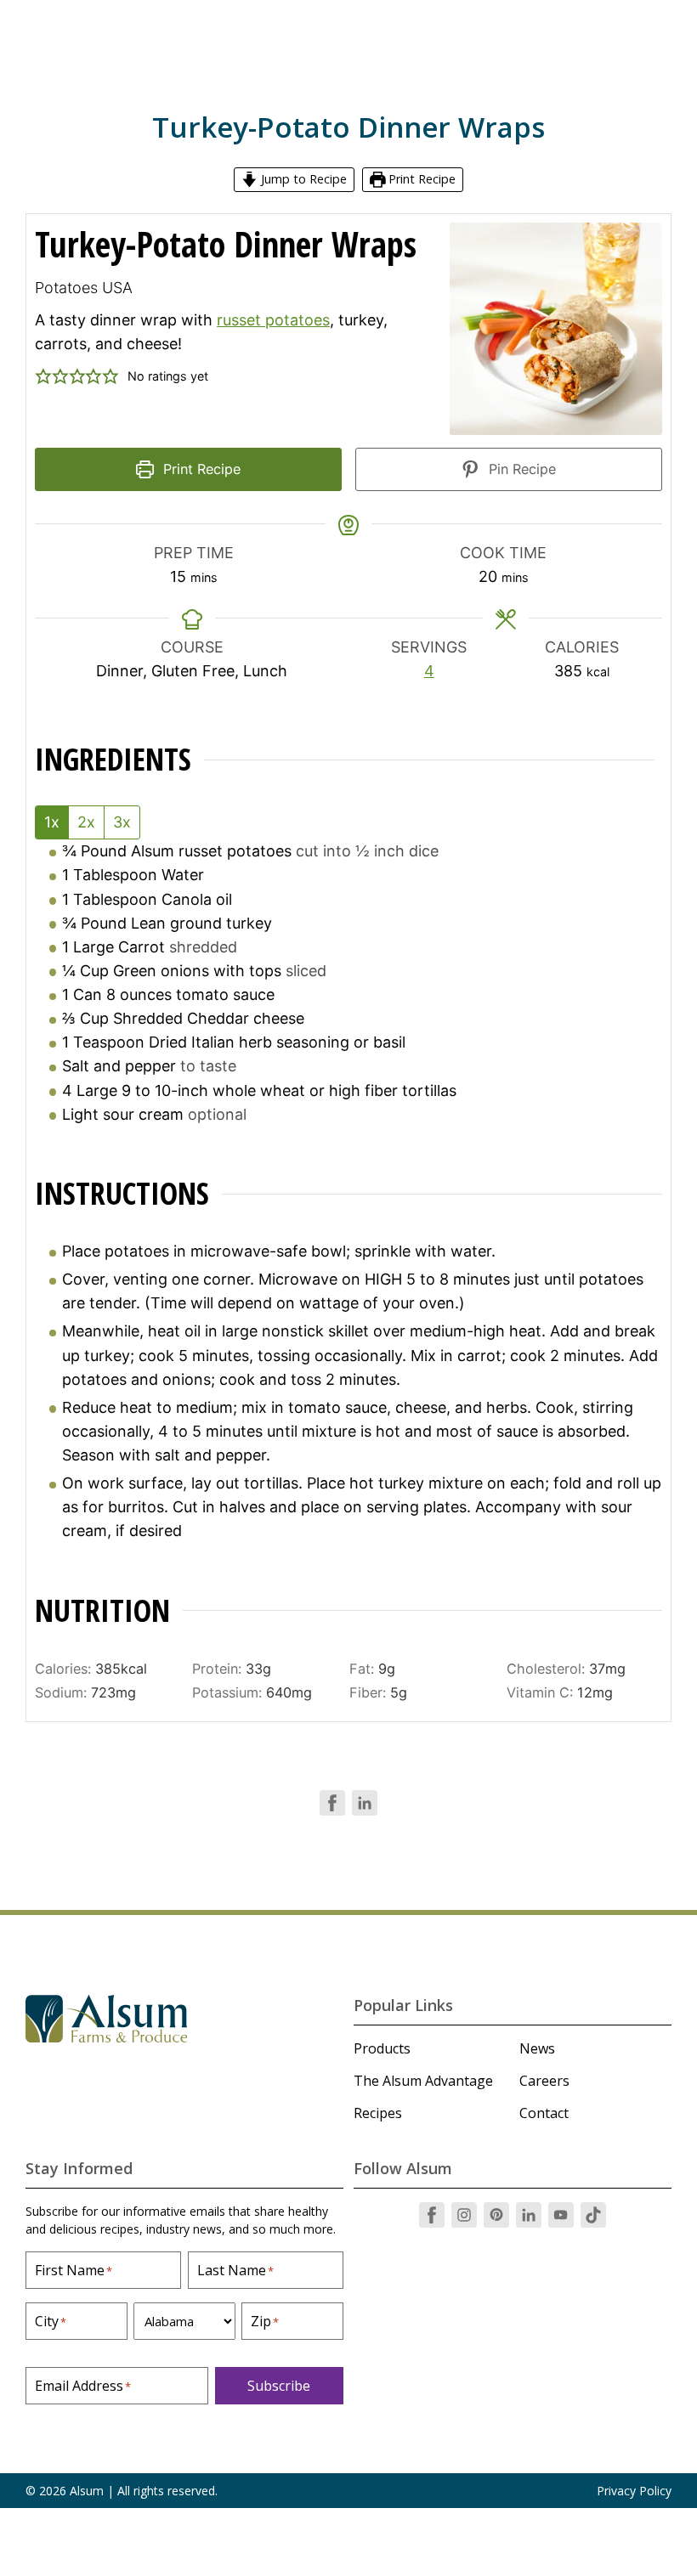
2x (86, 822)
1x (52, 822)
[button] (43, 376)
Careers (544, 2081)
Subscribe (279, 2386)
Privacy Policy (634, 2491)
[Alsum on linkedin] (529, 2215)
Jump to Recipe (302, 179)
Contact (544, 2113)
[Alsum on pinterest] (496, 2215)
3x (122, 822)
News (537, 2048)
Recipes (378, 2113)
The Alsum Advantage (423, 2081)
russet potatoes (273, 320)
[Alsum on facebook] (432, 2215)
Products (382, 2048)
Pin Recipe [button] (520, 469)
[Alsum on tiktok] (593, 2215)
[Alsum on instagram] (464, 2215)
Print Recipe (420, 179)
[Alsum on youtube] (561, 2215)
